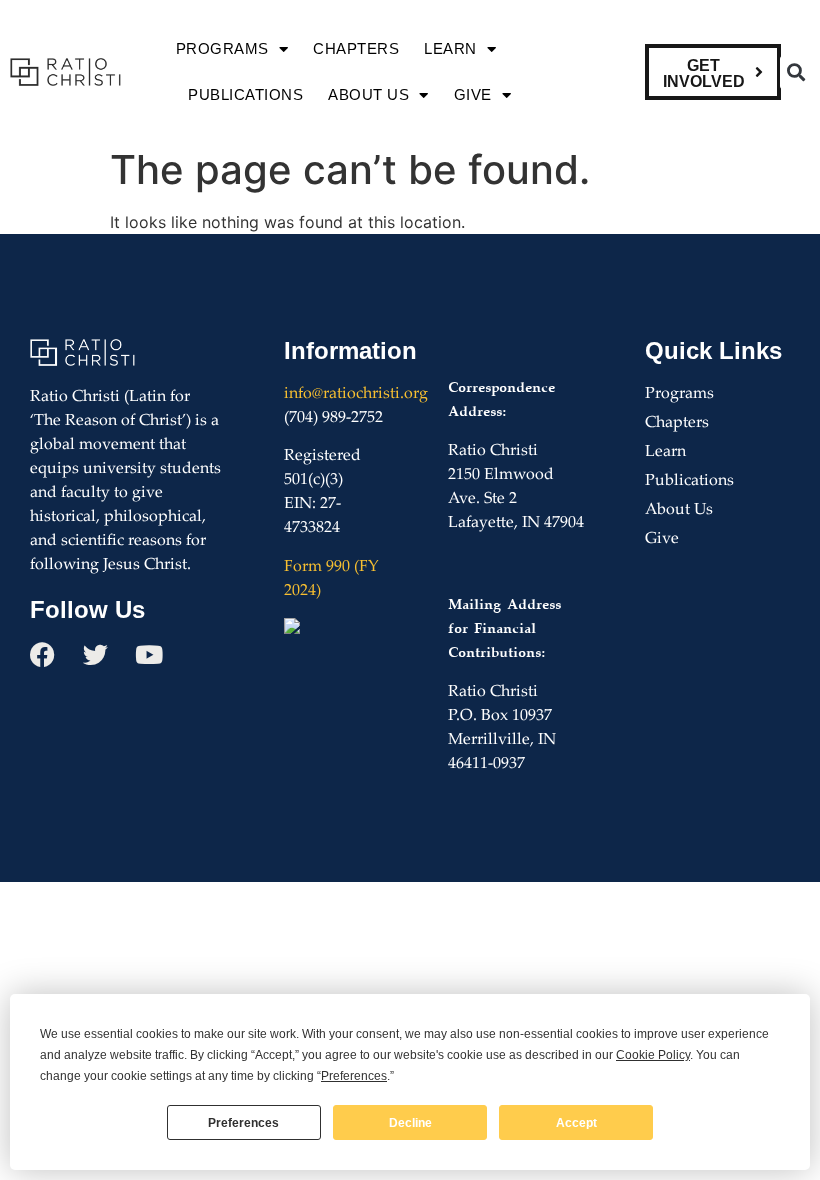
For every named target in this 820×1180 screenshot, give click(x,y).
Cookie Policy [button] (653, 1055)
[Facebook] (42, 654)
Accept (576, 1123)
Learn (450, 48)
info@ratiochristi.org (356, 394)
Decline (410, 1123)
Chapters (356, 48)
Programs (222, 48)
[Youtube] (148, 654)
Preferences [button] (354, 1076)
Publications (245, 94)
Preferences (243, 1123)
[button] (796, 72)
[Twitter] (95, 654)
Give (473, 94)
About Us (368, 94)
